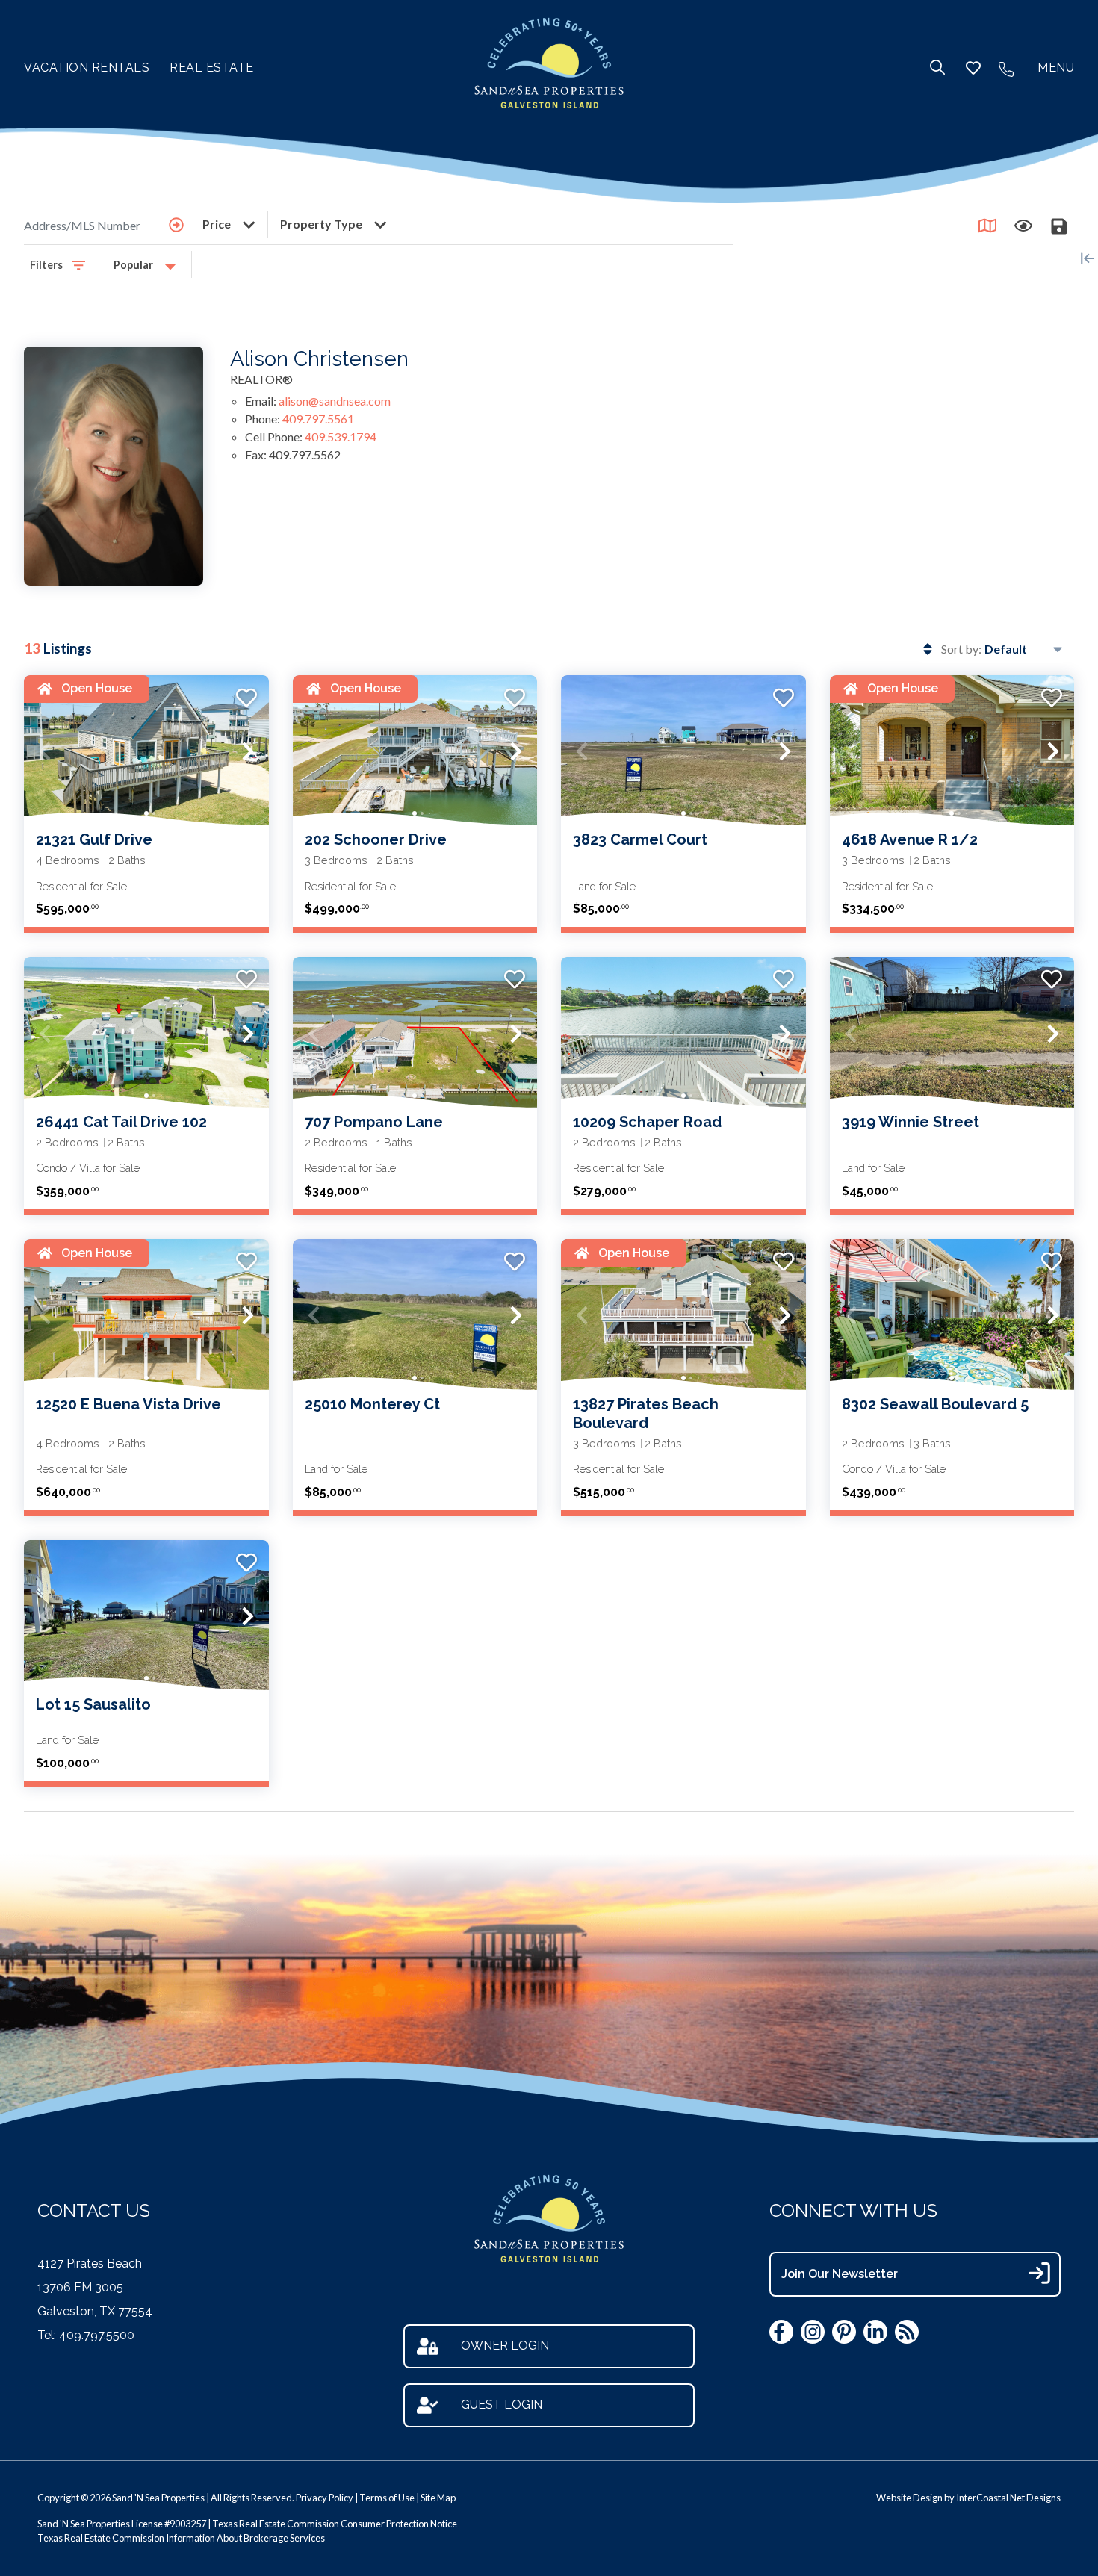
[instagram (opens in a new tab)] (813, 2332)
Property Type (322, 224)
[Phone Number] (1006, 68)
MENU (1056, 68)
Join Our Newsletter (840, 2274)
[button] (45, 751)
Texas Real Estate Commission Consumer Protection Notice (335, 2524)
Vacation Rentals (87, 68)
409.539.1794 (341, 437)
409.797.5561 (318, 419)
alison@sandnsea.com (335, 401)
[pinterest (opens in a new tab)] (844, 2332)
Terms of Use (387, 2498)
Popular (134, 265)
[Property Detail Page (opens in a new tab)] (146, 752)
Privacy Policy (325, 2498)
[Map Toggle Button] (987, 226)
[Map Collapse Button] (1088, 258)
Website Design (909, 2498)
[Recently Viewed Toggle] (1023, 226)
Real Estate (212, 68)
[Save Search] (1059, 226)
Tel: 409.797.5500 (86, 2335)
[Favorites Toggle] (973, 68)
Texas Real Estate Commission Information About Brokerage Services (181, 2538)
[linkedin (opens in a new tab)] (875, 2332)
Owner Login (505, 2346)
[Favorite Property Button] (245, 693)
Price (218, 224)
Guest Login (502, 2405)
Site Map (438, 2498)
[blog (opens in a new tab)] (907, 2332)
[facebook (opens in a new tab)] (781, 2332)
